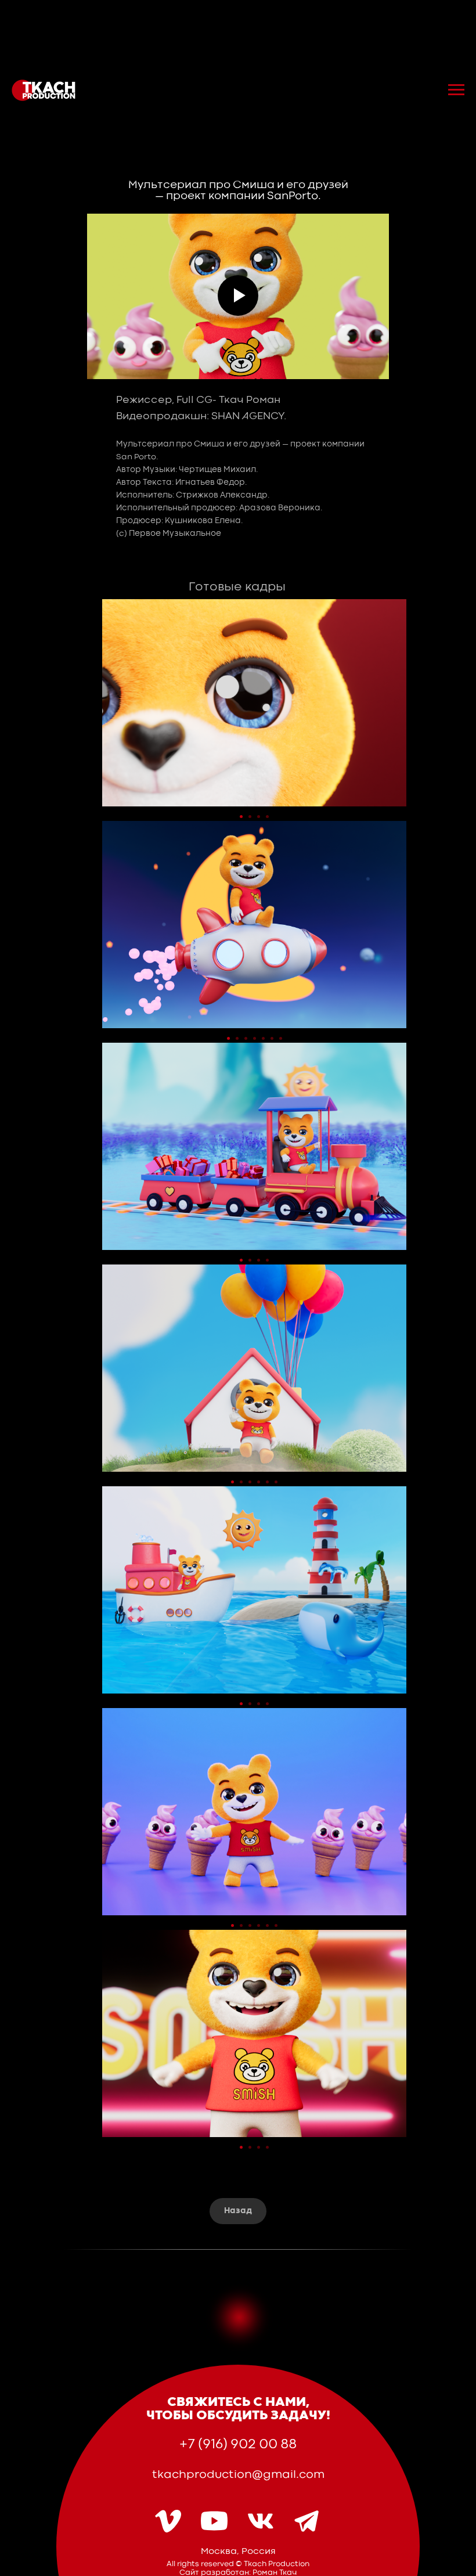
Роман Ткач (275, 2573)
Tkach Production (277, 2564)
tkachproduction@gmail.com (238, 2475)
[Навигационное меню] (456, 90)
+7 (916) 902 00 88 (238, 2445)
